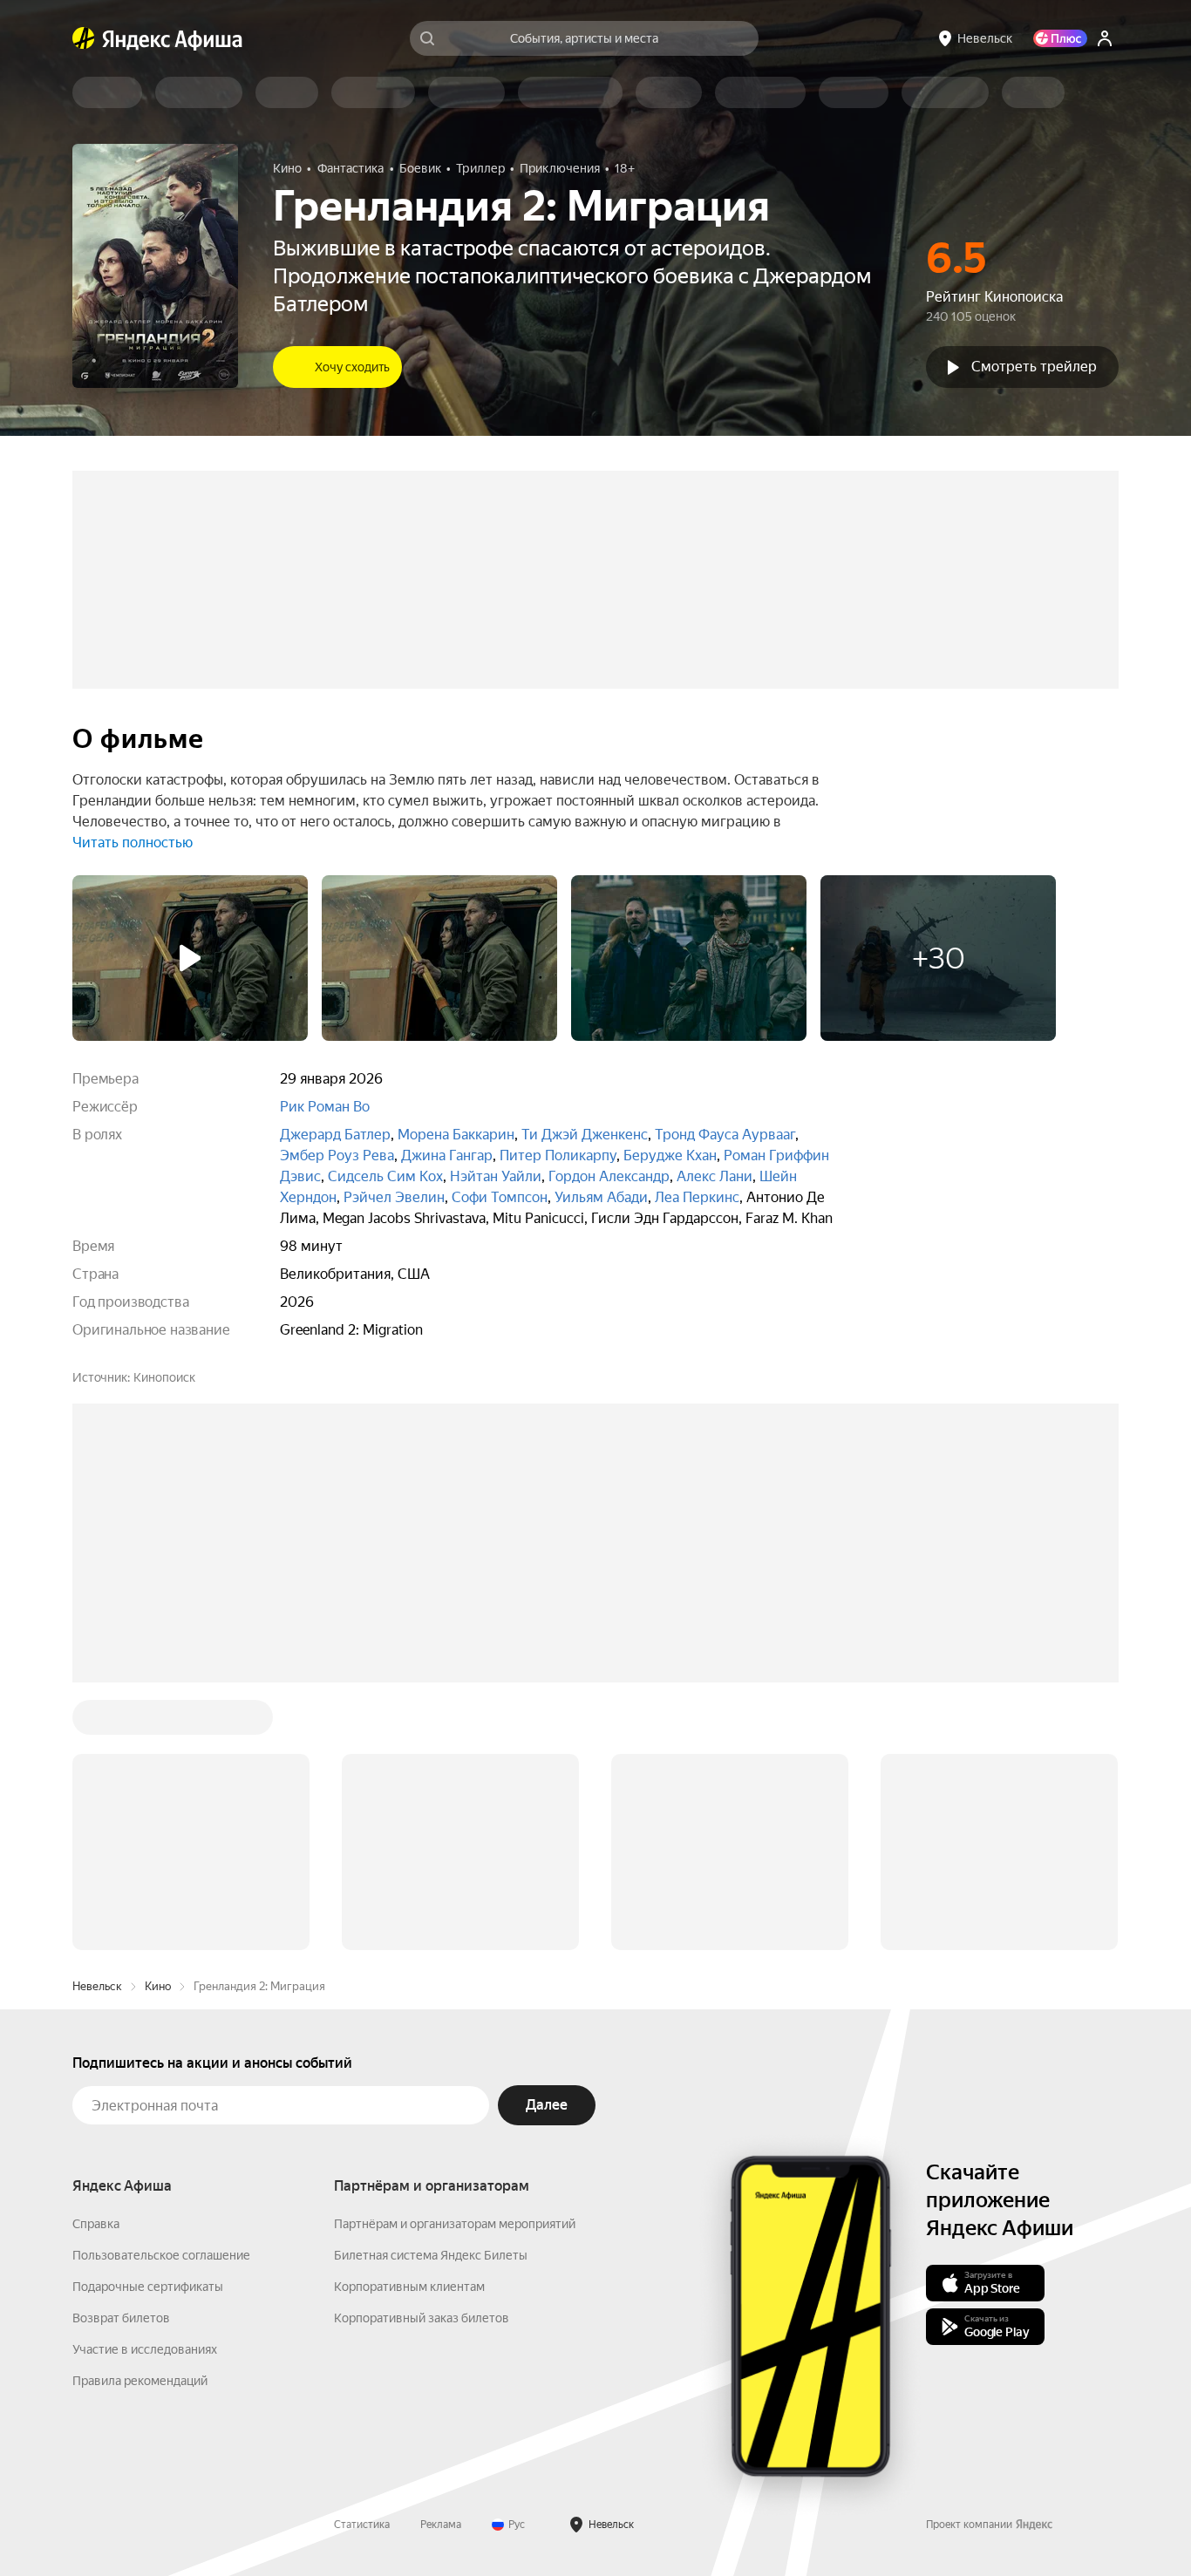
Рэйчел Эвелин (394, 1197)
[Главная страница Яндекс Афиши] (84, 38)
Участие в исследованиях (145, 2085)
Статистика (362, 2260)
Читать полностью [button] (133, 843)
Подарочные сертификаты (148, 2022)
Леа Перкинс (697, 1197)
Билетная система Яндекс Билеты (431, 1991)
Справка (96, 1960)
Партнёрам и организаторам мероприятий (455, 1960)
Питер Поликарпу (558, 1155)
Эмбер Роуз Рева (337, 1155)
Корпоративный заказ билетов (422, 2054)
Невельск (97, 1722)
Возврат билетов (121, 2054)
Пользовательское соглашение (161, 1991)
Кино (158, 1722)
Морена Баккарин (456, 1135)
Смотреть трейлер (1034, 367)
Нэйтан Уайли (496, 1176)
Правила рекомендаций (140, 2117)
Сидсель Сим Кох (385, 1176)
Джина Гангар (447, 1155)
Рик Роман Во (325, 1107)
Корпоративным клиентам (409, 2022)
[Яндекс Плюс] (1060, 38)
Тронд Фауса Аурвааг (725, 1135)
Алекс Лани (715, 1176)
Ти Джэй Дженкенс (585, 1135)
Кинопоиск (164, 1377)
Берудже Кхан (670, 1155)
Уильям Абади (601, 1197)
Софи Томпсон (500, 1197)
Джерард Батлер (335, 1135)
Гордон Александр (609, 1176)
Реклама (441, 2260)
